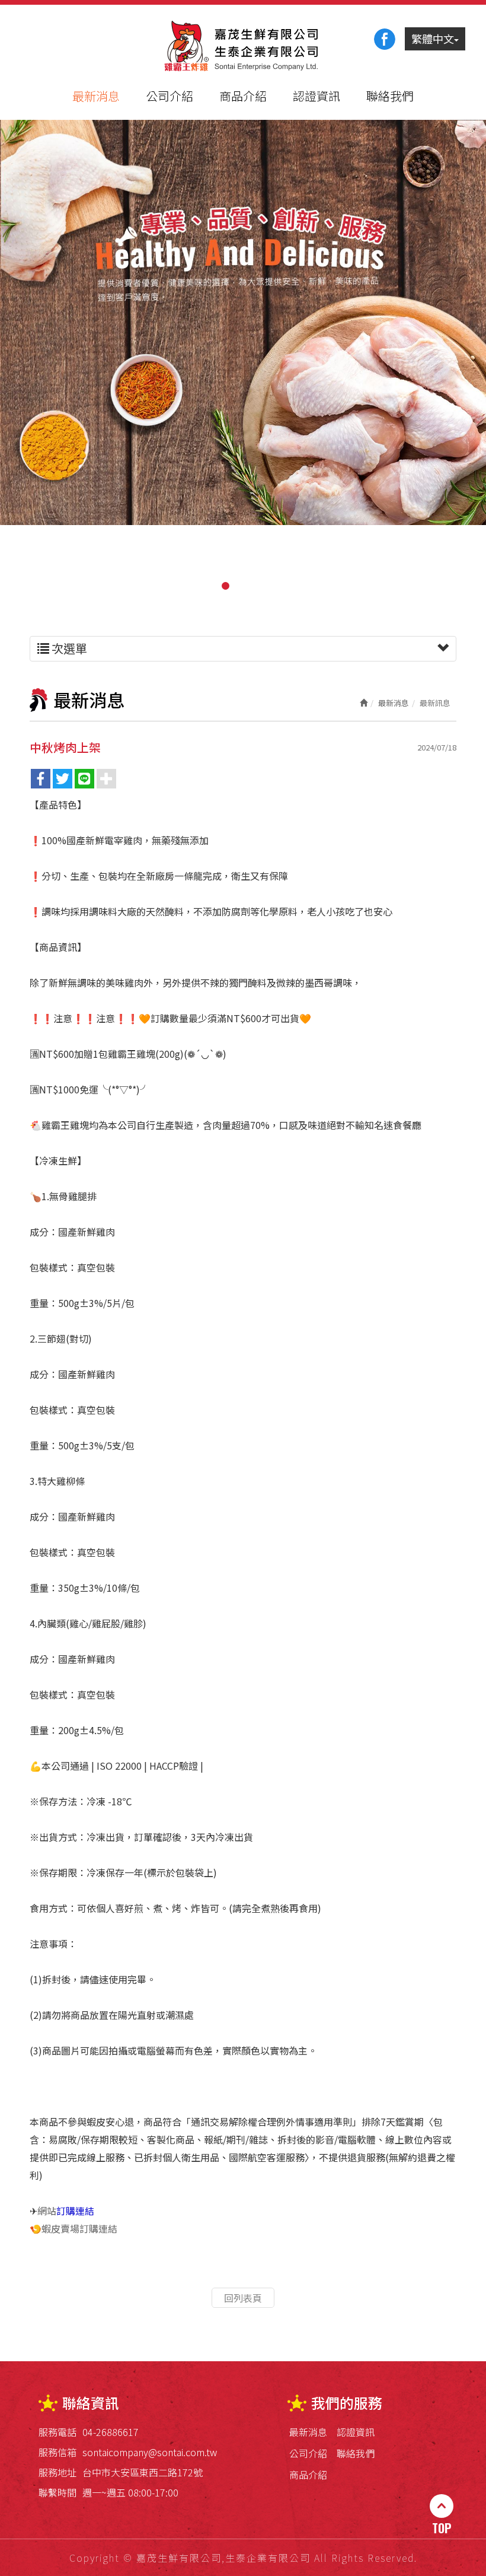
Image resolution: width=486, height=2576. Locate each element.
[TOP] (442, 2506)
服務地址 (57, 2472)
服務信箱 (57, 2452)
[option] (243, 322)
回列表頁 (243, 2298)
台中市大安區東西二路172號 (143, 2472)
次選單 (68, 648)
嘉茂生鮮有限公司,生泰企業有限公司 (243, 47)
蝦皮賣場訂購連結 (79, 2228)
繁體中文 (433, 39)
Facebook (385, 39)
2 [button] (243, 586)
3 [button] (261, 586)
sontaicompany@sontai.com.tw (150, 2452)
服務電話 (57, 2432)
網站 (66, 2211)
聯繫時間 (57, 2492)
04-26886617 (111, 2432)
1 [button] (225, 586)
